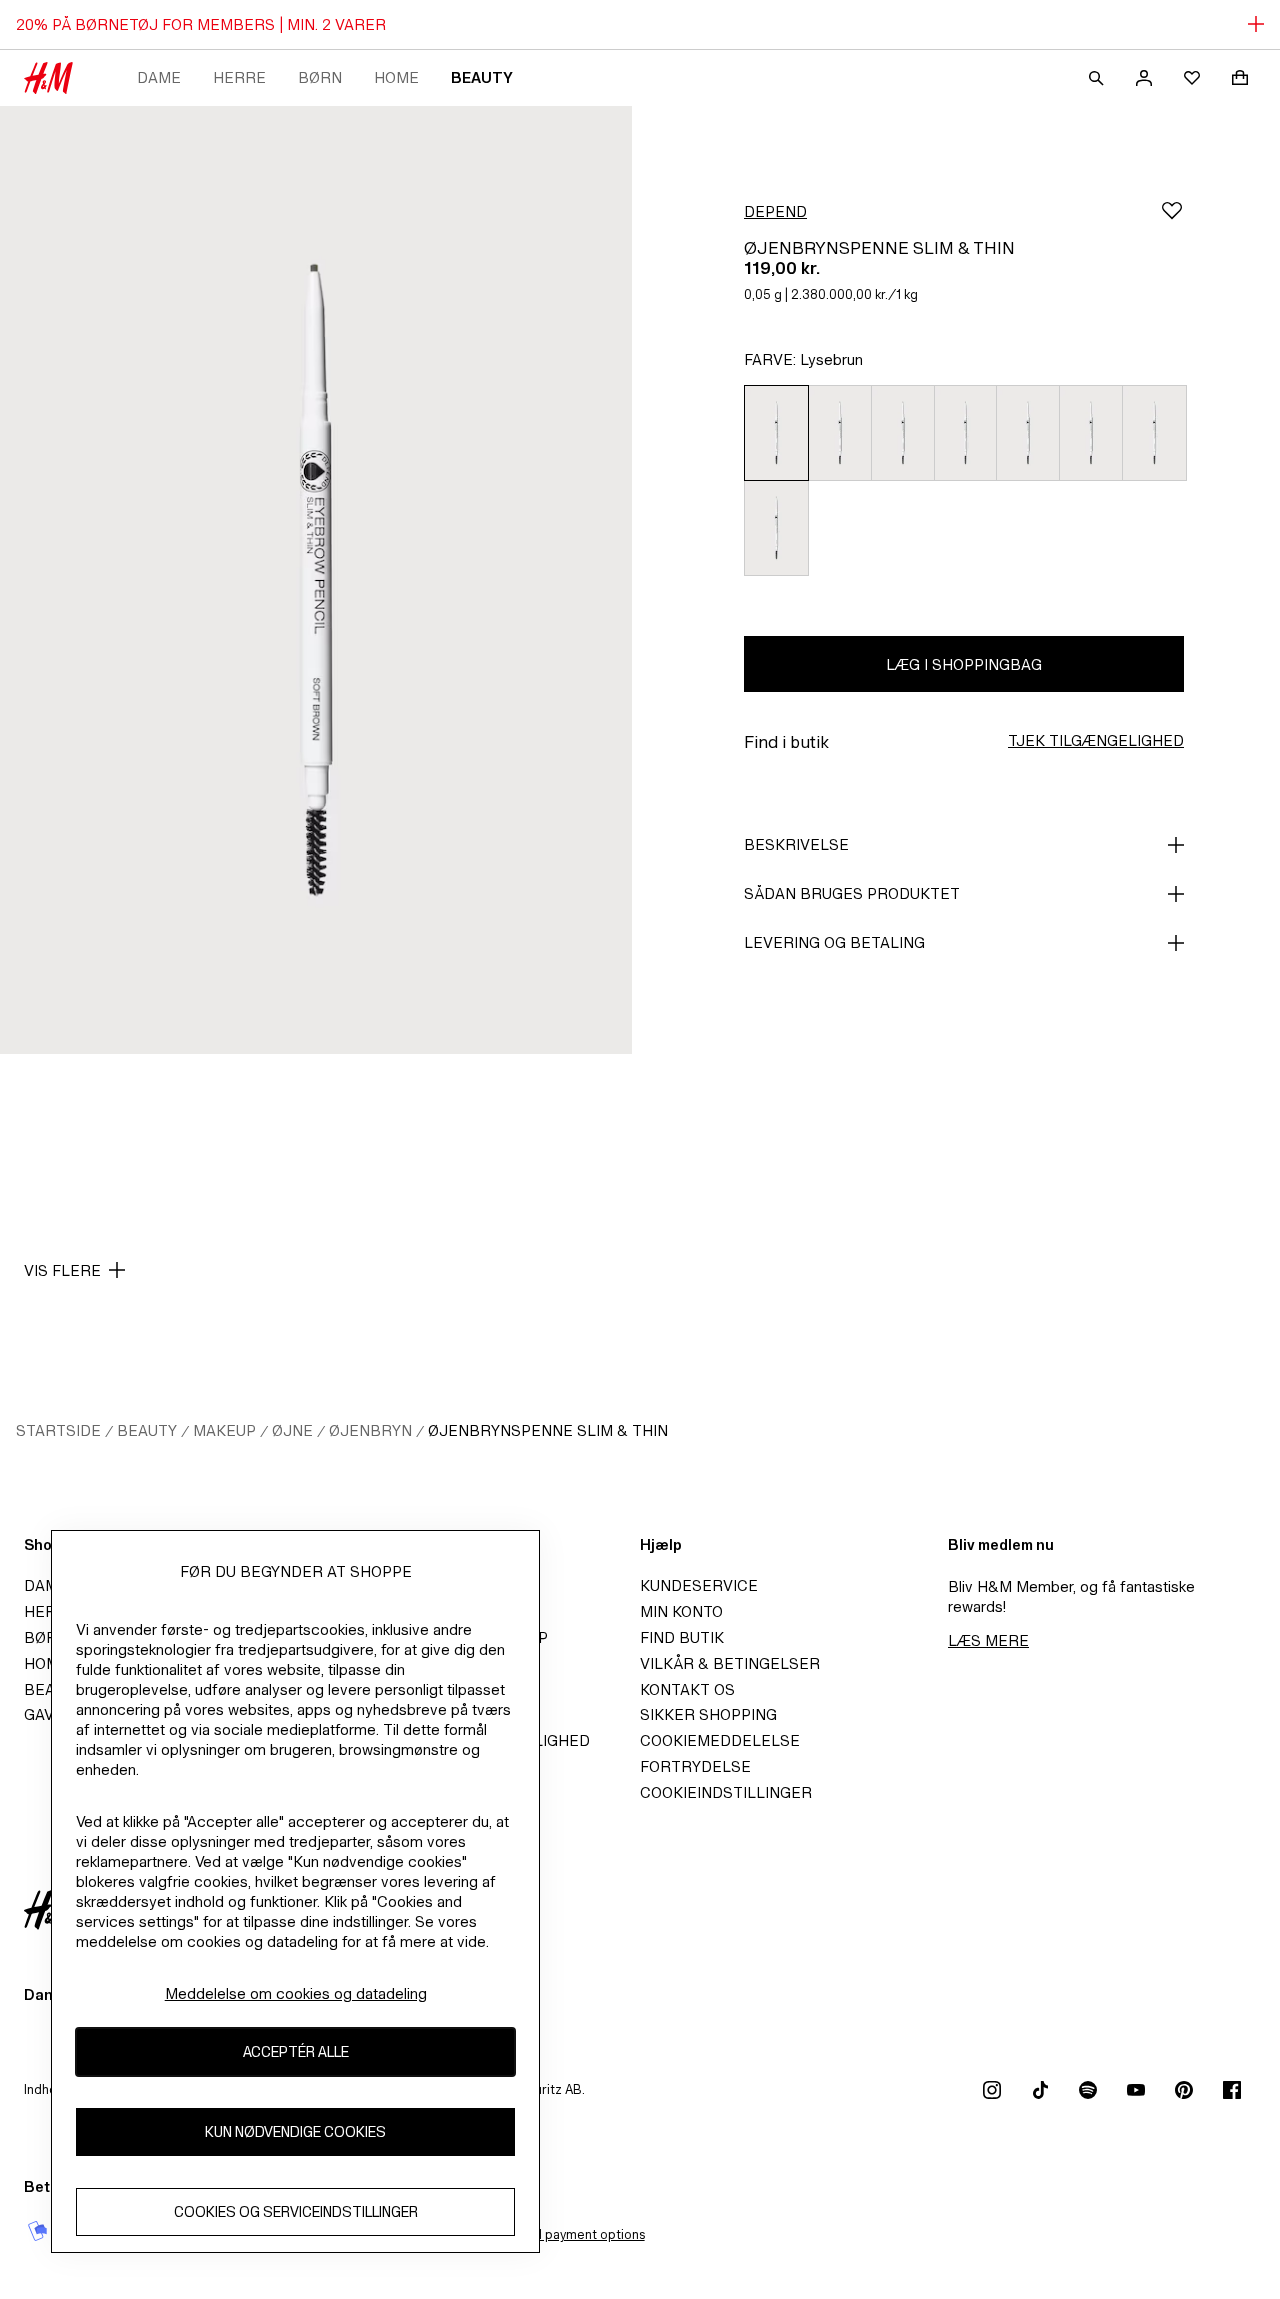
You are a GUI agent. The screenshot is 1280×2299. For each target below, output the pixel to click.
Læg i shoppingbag (964, 664)
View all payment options (570, 2234)
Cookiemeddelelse (720, 1740)
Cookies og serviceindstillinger (296, 2212)
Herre (239, 77)
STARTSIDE (58, 1430)
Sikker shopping (708, 1714)
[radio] (776, 432)
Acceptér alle (296, 2052)
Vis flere (62, 1270)
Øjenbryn (370, 1430)
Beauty (482, 77)
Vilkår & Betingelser (730, 1663)
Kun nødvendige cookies (295, 2132)
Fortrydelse (695, 1766)
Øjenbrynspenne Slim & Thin (548, 1430)
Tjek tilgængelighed (1096, 740)
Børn (320, 77)
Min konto (681, 1611)
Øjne (292, 1430)
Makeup (224, 1430)
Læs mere (988, 1640)
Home (396, 77)
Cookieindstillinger (726, 1792)
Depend (775, 211)
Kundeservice (699, 1585)
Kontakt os (687, 1689)
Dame (159, 77)
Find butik (682, 1637)
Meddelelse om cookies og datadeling (296, 1993)
